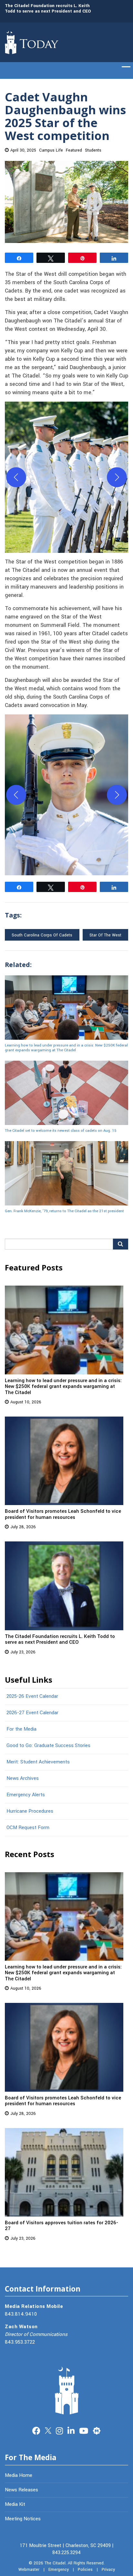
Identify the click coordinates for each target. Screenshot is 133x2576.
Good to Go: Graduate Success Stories (48, 1745)
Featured (74, 150)
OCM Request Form (28, 1827)
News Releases (21, 2490)
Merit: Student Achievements (38, 1762)
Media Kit (15, 2504)
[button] (66, 477)
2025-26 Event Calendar (32, 1696)
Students (93, 150)
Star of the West (105, 935)
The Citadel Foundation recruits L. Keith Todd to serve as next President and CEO (48, 8)
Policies (85, 2570)
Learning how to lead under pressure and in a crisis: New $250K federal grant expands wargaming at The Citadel (66, 1048)
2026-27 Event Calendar (32, 1713)
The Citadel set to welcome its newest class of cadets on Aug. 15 (61, 1130)
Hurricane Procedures (30, 1811)
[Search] (121, 1244)
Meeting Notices (23, 2519)
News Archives (23, 1778)
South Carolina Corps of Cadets (42, 935)
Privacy (108, 2570)
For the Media (21, 1729)
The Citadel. (56, 2563)
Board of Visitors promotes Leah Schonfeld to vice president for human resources (63, 1514)
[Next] (117, 477)
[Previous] (16, 477)
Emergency (59, 2570)
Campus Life (51, 150)
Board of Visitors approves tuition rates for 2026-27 (61, 2226)
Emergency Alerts (26, 1795)
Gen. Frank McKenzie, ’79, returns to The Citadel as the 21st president (64, 1211)
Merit (97, 2430)
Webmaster (29, 2570)
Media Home (19, 2475)
